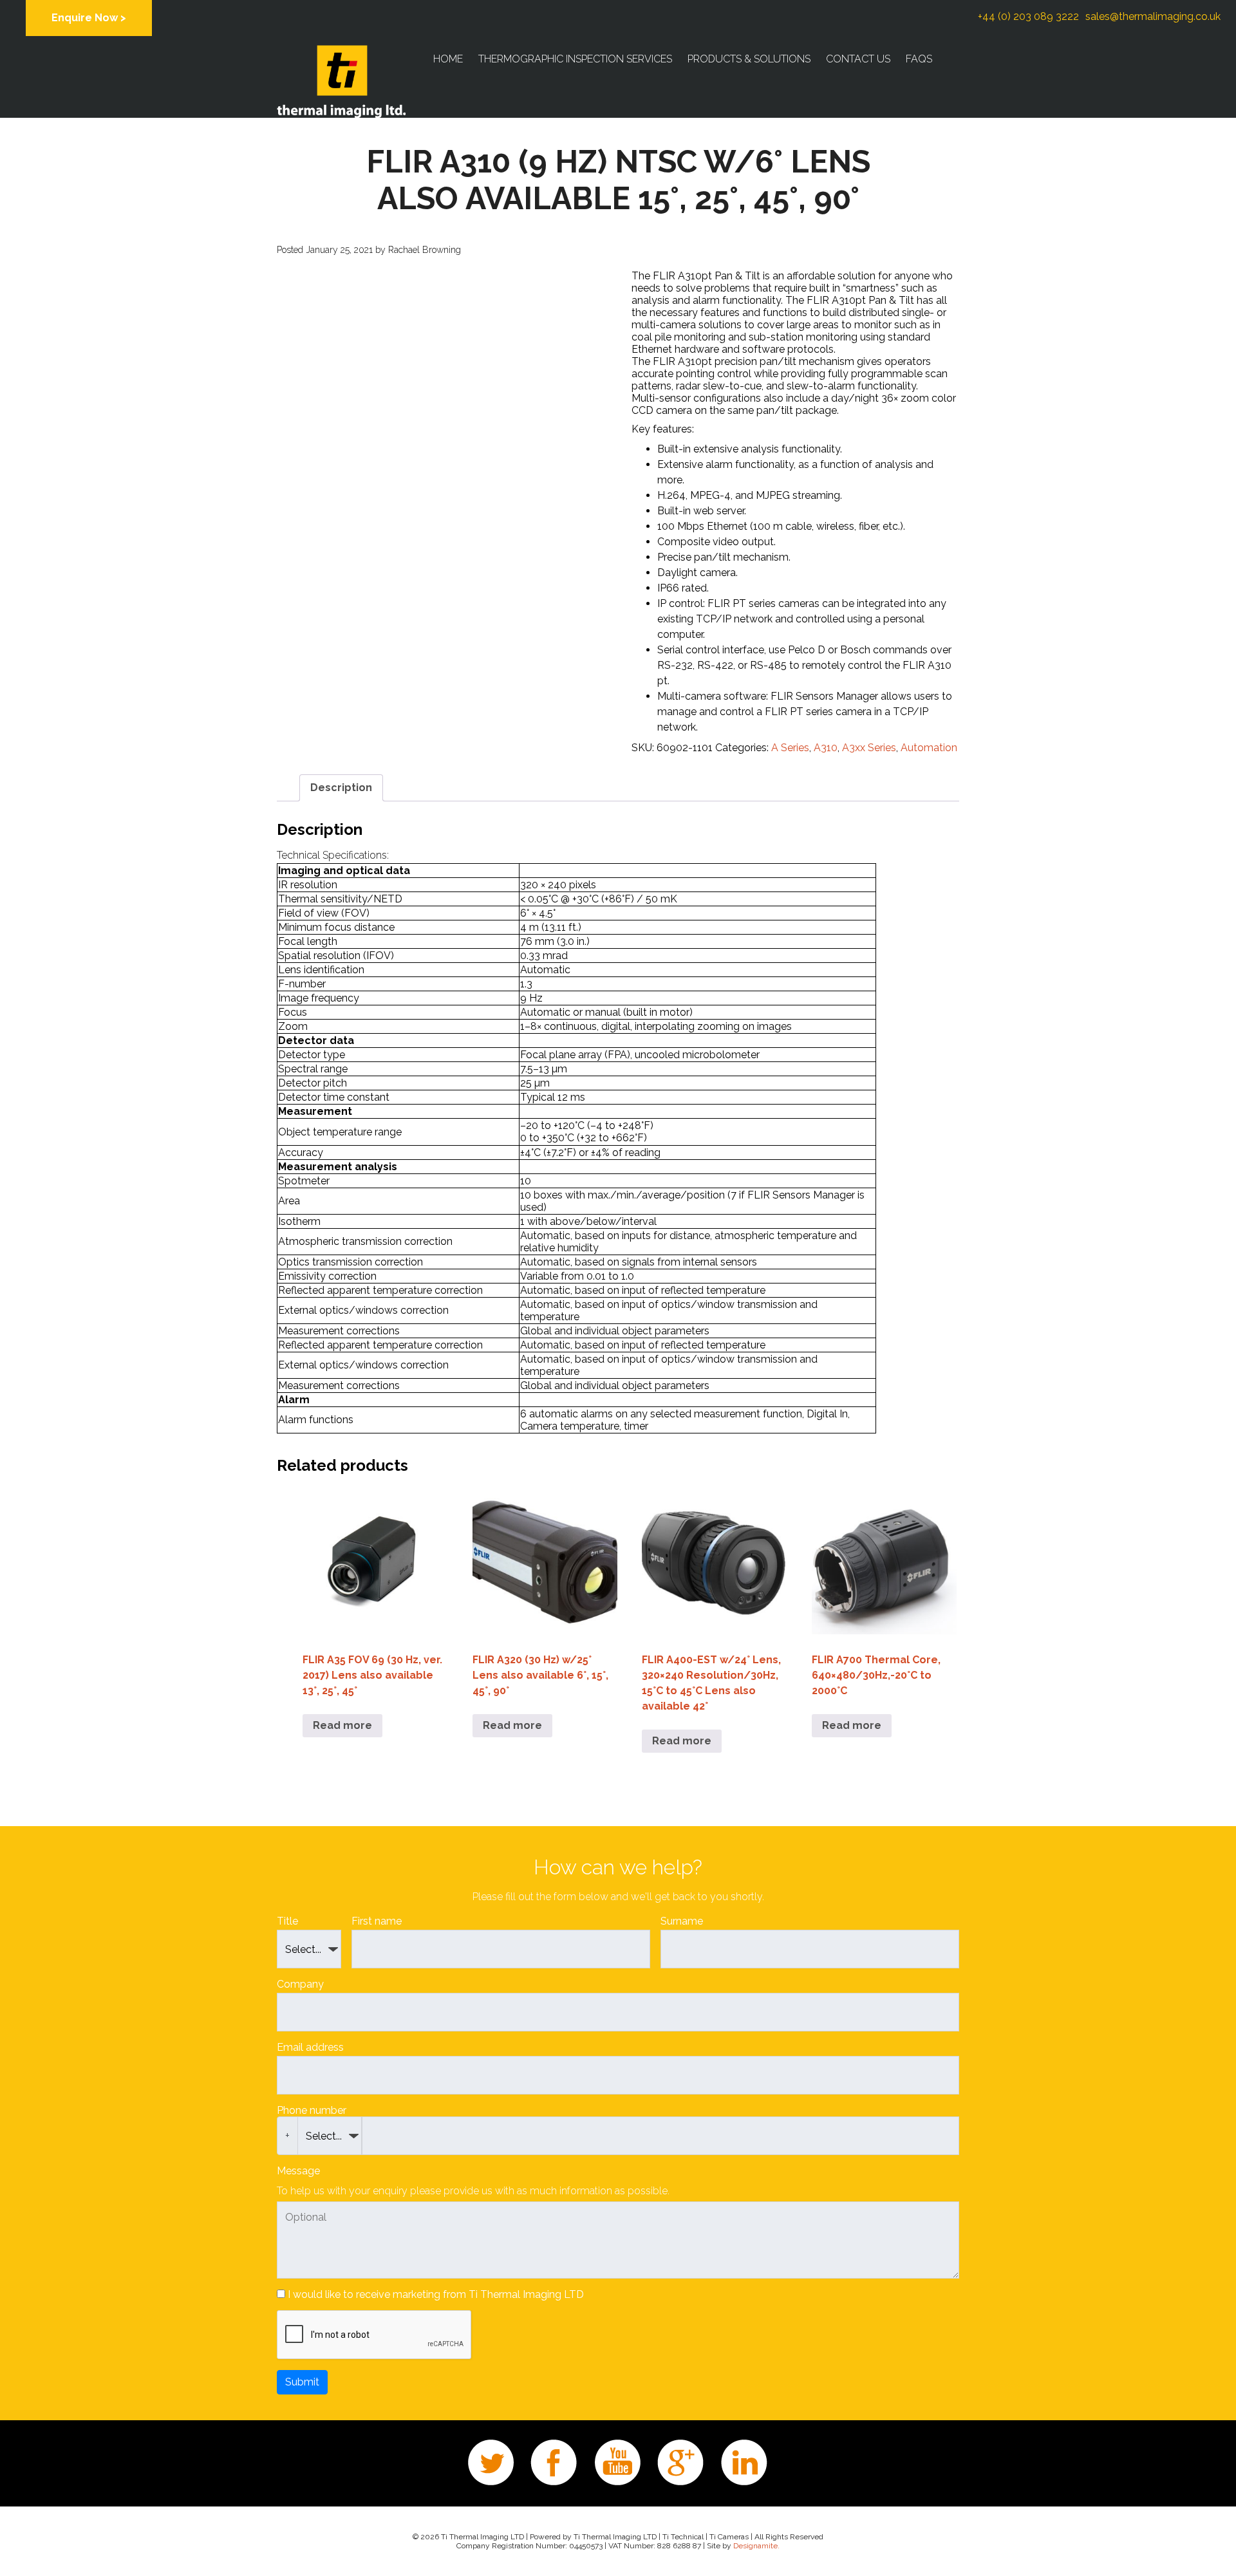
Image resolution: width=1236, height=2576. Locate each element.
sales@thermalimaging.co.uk (1153, 16)
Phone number (312, 2110)
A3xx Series (869, 748)
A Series (790, 748)
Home (448, 59)
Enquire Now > (89, 18)
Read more (342, 1725)
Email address (310, 2047)
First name (377, 1921)
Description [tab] (341, 788)
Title (287, 1921)
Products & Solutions (749, 59)
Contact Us (858, 59)
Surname (682, 1921)
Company (300, 1984)
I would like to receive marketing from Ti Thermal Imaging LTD (436, 2294)
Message (298, 2171)
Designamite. (756, 2546)
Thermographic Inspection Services (575, 59)
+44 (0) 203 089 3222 (1028, 16)
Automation (929, 748)
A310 (826, 748)
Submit (302, 2382)
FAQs (919, 59)
